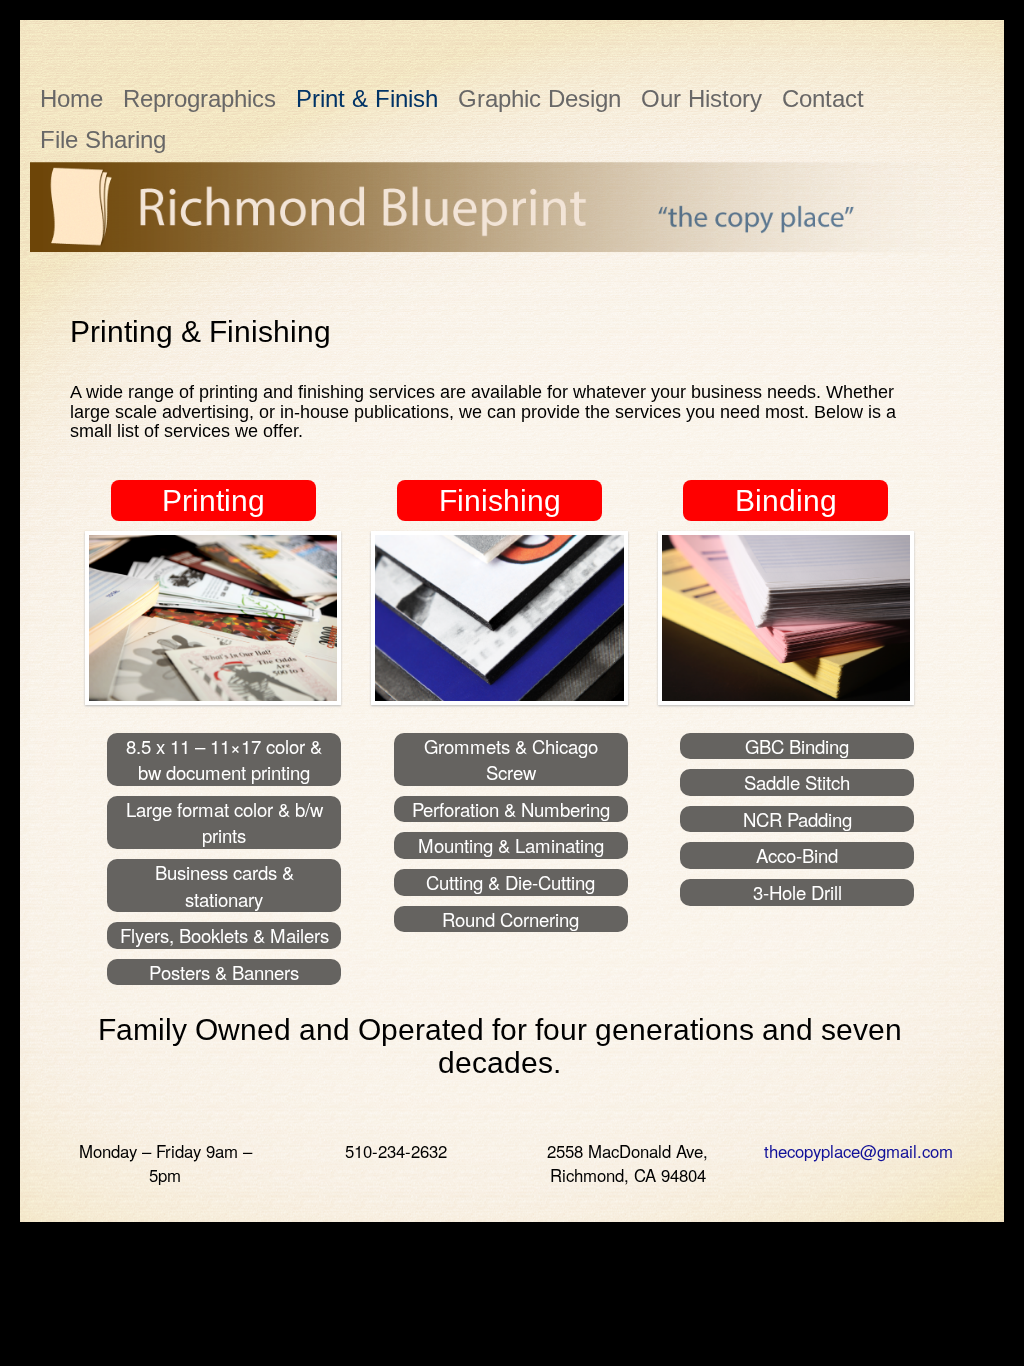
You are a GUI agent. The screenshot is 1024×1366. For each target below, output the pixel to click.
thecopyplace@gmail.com (858, 1151)
